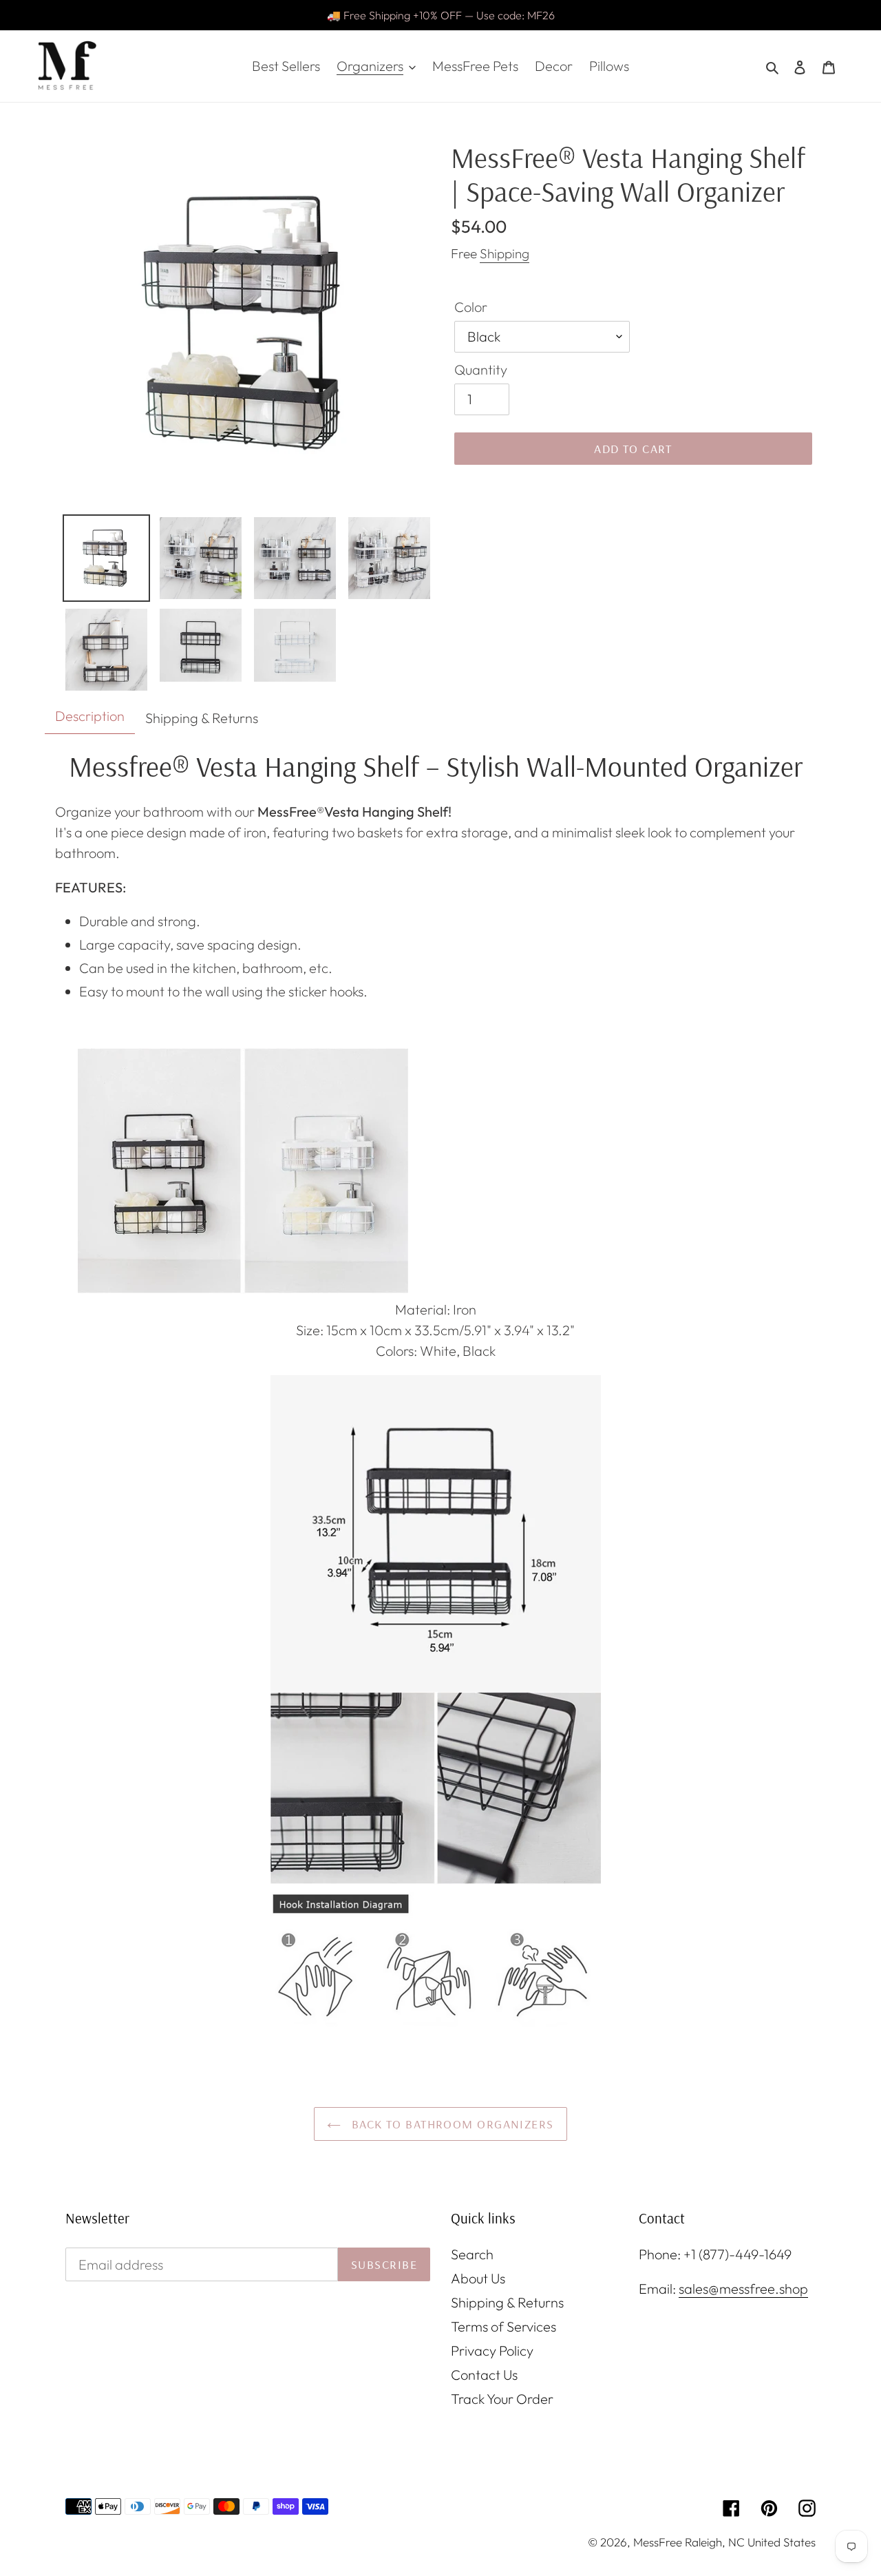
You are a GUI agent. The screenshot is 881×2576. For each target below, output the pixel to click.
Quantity (481, 369)
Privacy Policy (492, 2350)
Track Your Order (502, 2399)
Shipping (505, 253)
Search (472, 2254)
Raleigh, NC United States (750, 2542)
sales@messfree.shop (743, 2289)
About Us (478, 2278)
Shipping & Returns (507, 2302)
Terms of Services (503, 2326)
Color (471, 307)
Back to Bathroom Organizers (450, 2124)
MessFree (658, 2542)
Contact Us (484, 2375)
